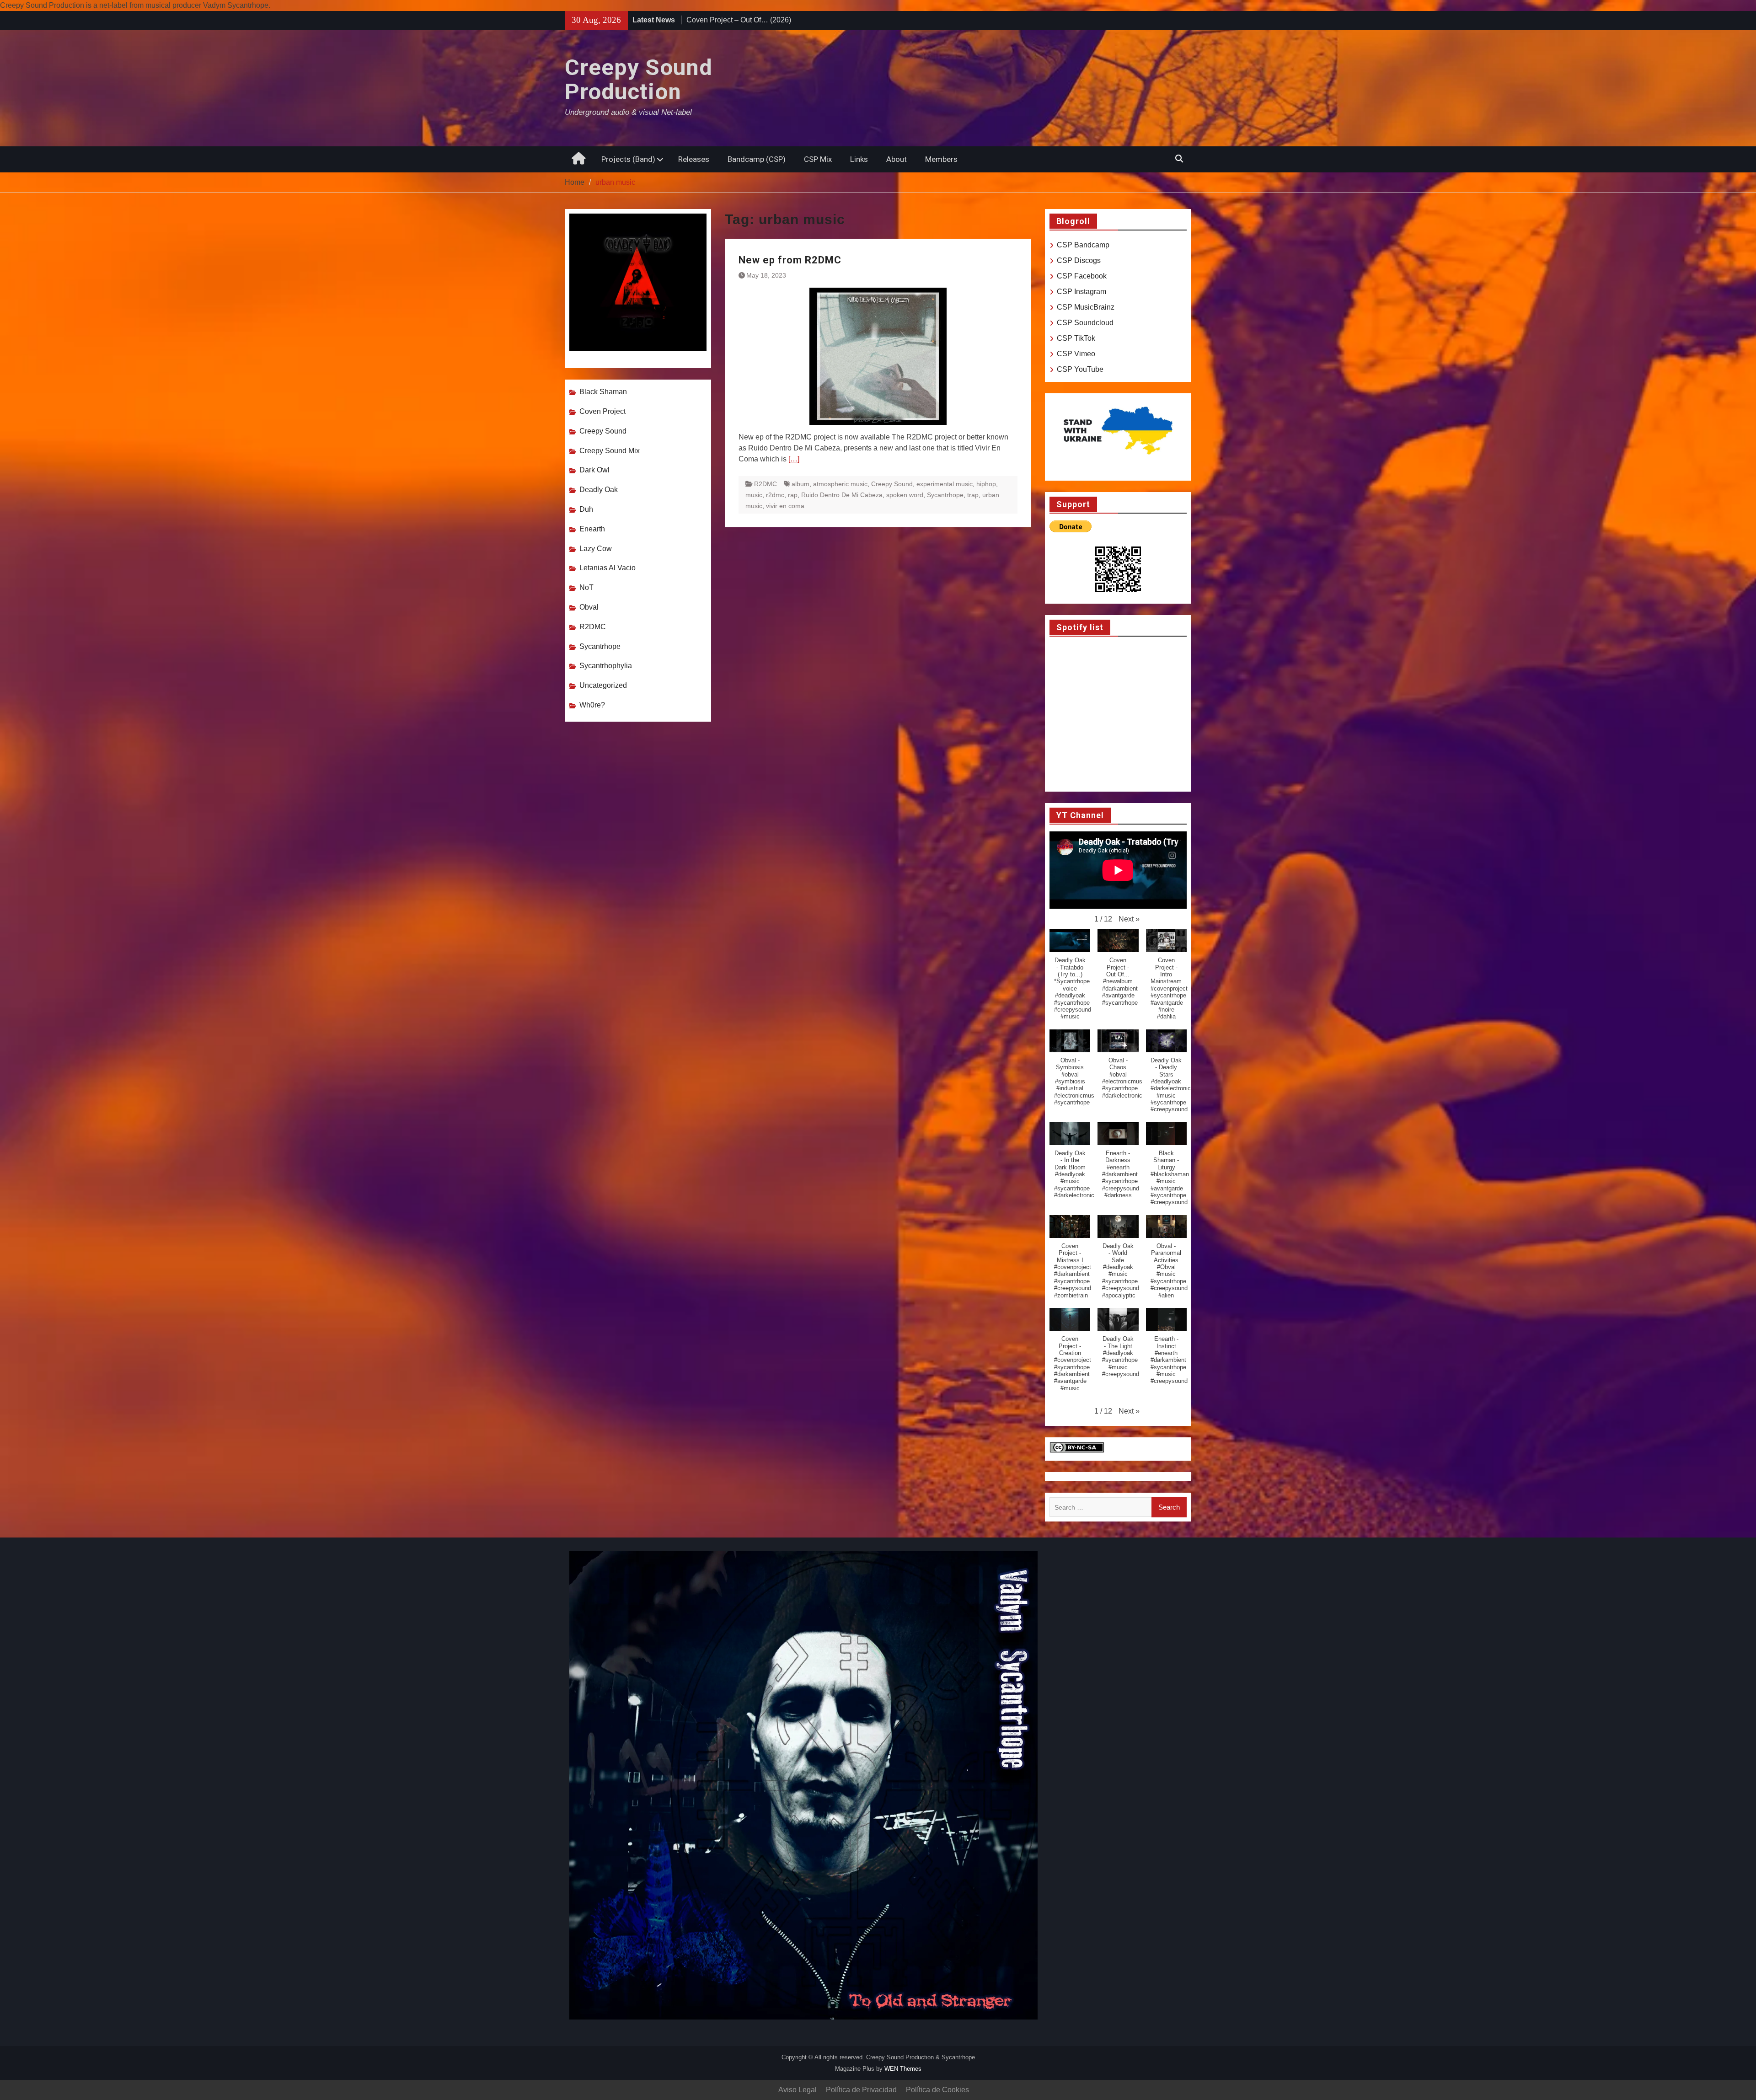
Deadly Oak (599, 490)
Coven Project (602, 411)
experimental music (945, 484)
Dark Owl (594, 470)
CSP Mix (818, 159)
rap (793, 495)
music (754, 495)
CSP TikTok (1076, 338)
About (897, 159)
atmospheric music (840, 484)
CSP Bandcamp (1083, 245)
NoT (586, 587)
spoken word (905, 495)
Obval (589, 607)
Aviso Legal (798, 2090)
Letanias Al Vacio (608, 568)
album (800, 484)
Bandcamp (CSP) (757, 159)
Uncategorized (603, 685)
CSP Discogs (1079, 260)
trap (973, 495)
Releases (694, 159)
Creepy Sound (892, 484)
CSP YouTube (1080, 369)
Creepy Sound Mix (610, 451)
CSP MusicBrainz (1086, 307)
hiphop (986, 484)
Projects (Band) (628, 159)
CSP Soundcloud (1085, 323)
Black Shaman (603, 392)
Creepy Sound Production (639, 80)
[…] (794, 459)
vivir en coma (785, 506)
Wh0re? (592, 705)
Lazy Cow (596, 549)
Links (859, 159)
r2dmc (775, 495)
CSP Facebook (1082, 276)
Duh (586, 509)
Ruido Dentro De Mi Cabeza (842, 495)
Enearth (592, 529)
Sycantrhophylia (606, 666)
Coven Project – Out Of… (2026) (739, 20)
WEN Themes (903, 2069)
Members (941, 159)
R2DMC (766, 484)
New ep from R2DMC (790, 260)
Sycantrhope (945, 495)
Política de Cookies (937, 2090)
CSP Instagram (1081, 292)
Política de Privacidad (861, 2090)
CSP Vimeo (1076, 354)
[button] (1129, 919)
